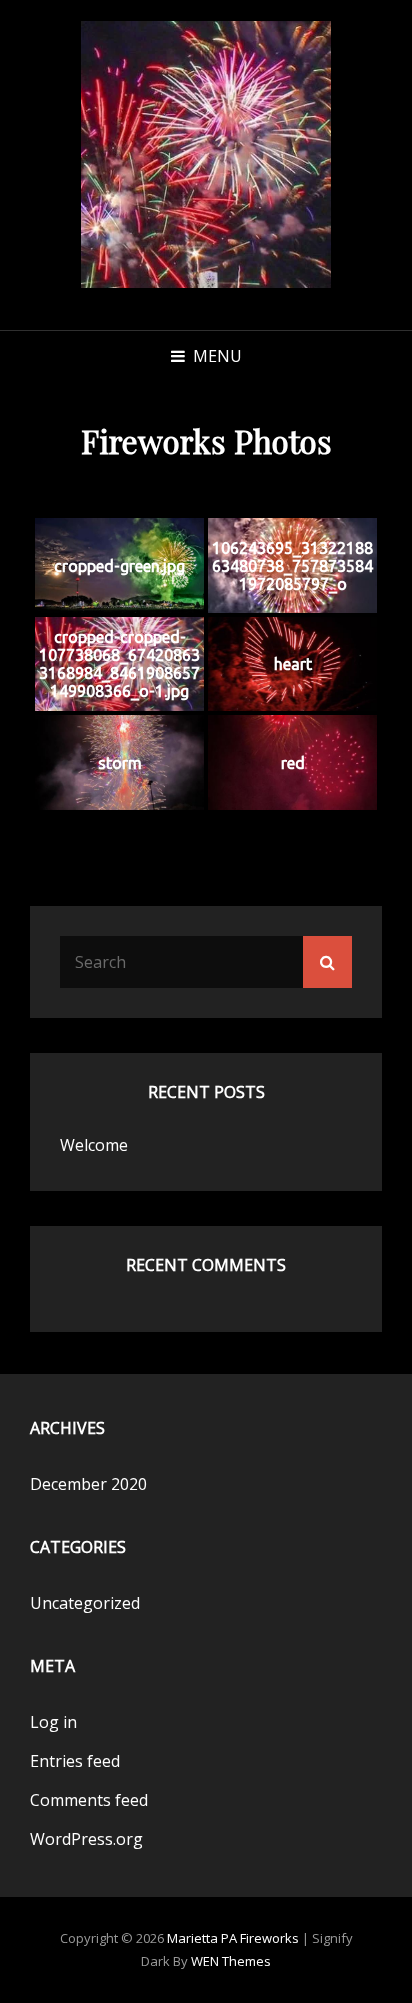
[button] (206, 154)
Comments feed (89, 1800)
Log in (53, 1722)
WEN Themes (231, 1961)
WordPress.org (86, 1839)
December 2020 (88, 1484)
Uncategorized (85, 1603)
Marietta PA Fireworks (233, 1938)
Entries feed (75, 1761)
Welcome (94, 1145)
